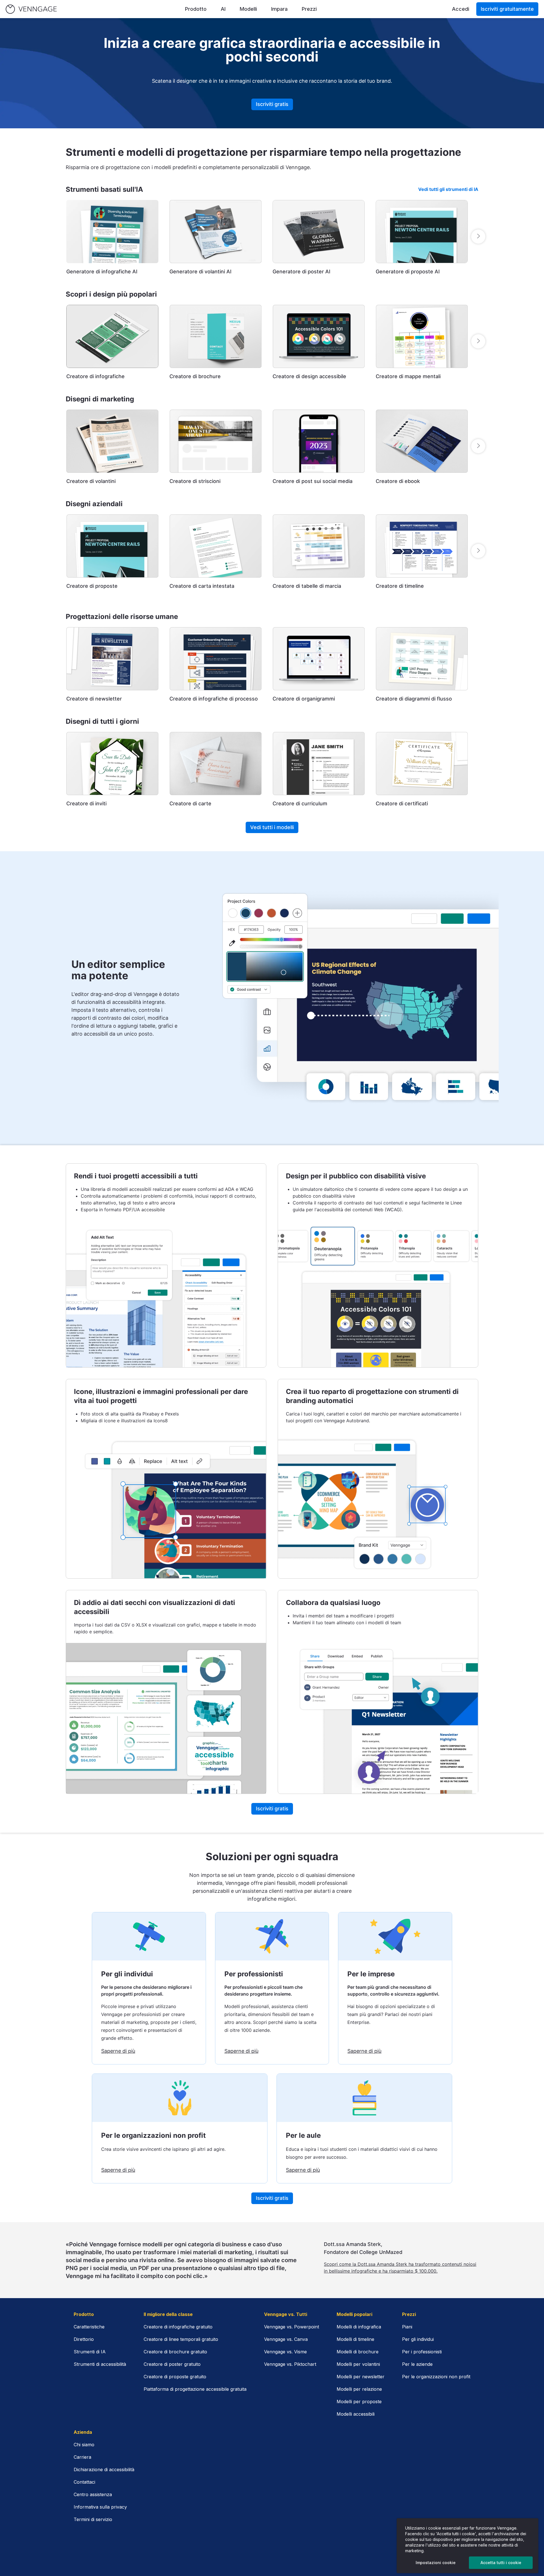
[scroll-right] (478, 237)
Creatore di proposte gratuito (175, 2377)
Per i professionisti (422, 2352)
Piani (407, 2327)
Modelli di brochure (358, 2352)
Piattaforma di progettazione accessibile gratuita (195, 2389)
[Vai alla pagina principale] (31, 9)
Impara (279, 9)
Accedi (461, 9)
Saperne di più (118, 2051)
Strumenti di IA (90, 2352)
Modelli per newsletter (361, 2377)
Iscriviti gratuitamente (507, 9)
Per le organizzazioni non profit (436, 2377)
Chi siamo (84, 2445)
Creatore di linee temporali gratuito (181, 2339)
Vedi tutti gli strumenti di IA (448, 189)
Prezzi (309, 9)
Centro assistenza (93, 2494)
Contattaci (84, 2482)
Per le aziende (417, 2364)
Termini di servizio (93, 2519)
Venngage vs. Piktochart (290, 2364)
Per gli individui (418, 2339)
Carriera (82, 2457)
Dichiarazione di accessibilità (104, 2469)
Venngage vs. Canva (286, 2339)
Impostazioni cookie (436, 2563)
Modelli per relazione (359, 2389)
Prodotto (196, 9)
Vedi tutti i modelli (272, 827)
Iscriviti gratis (272, 104)
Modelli (248, 9)
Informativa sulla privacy (100, 2507)
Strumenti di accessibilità (100, 2364)
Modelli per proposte (359, 2402)
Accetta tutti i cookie (501, 2563)
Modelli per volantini (358, 2364)
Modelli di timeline (355, 2339)
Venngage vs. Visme (285, 2352)
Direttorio (84, 2339)
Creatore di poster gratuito (172, 2364)
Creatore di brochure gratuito (175, 2352)
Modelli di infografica (359, 2327)
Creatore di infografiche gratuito (178, 2327)
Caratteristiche (89, 2327)
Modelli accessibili (356, 2414)
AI (223, 9)
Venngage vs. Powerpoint (292, 2327)
